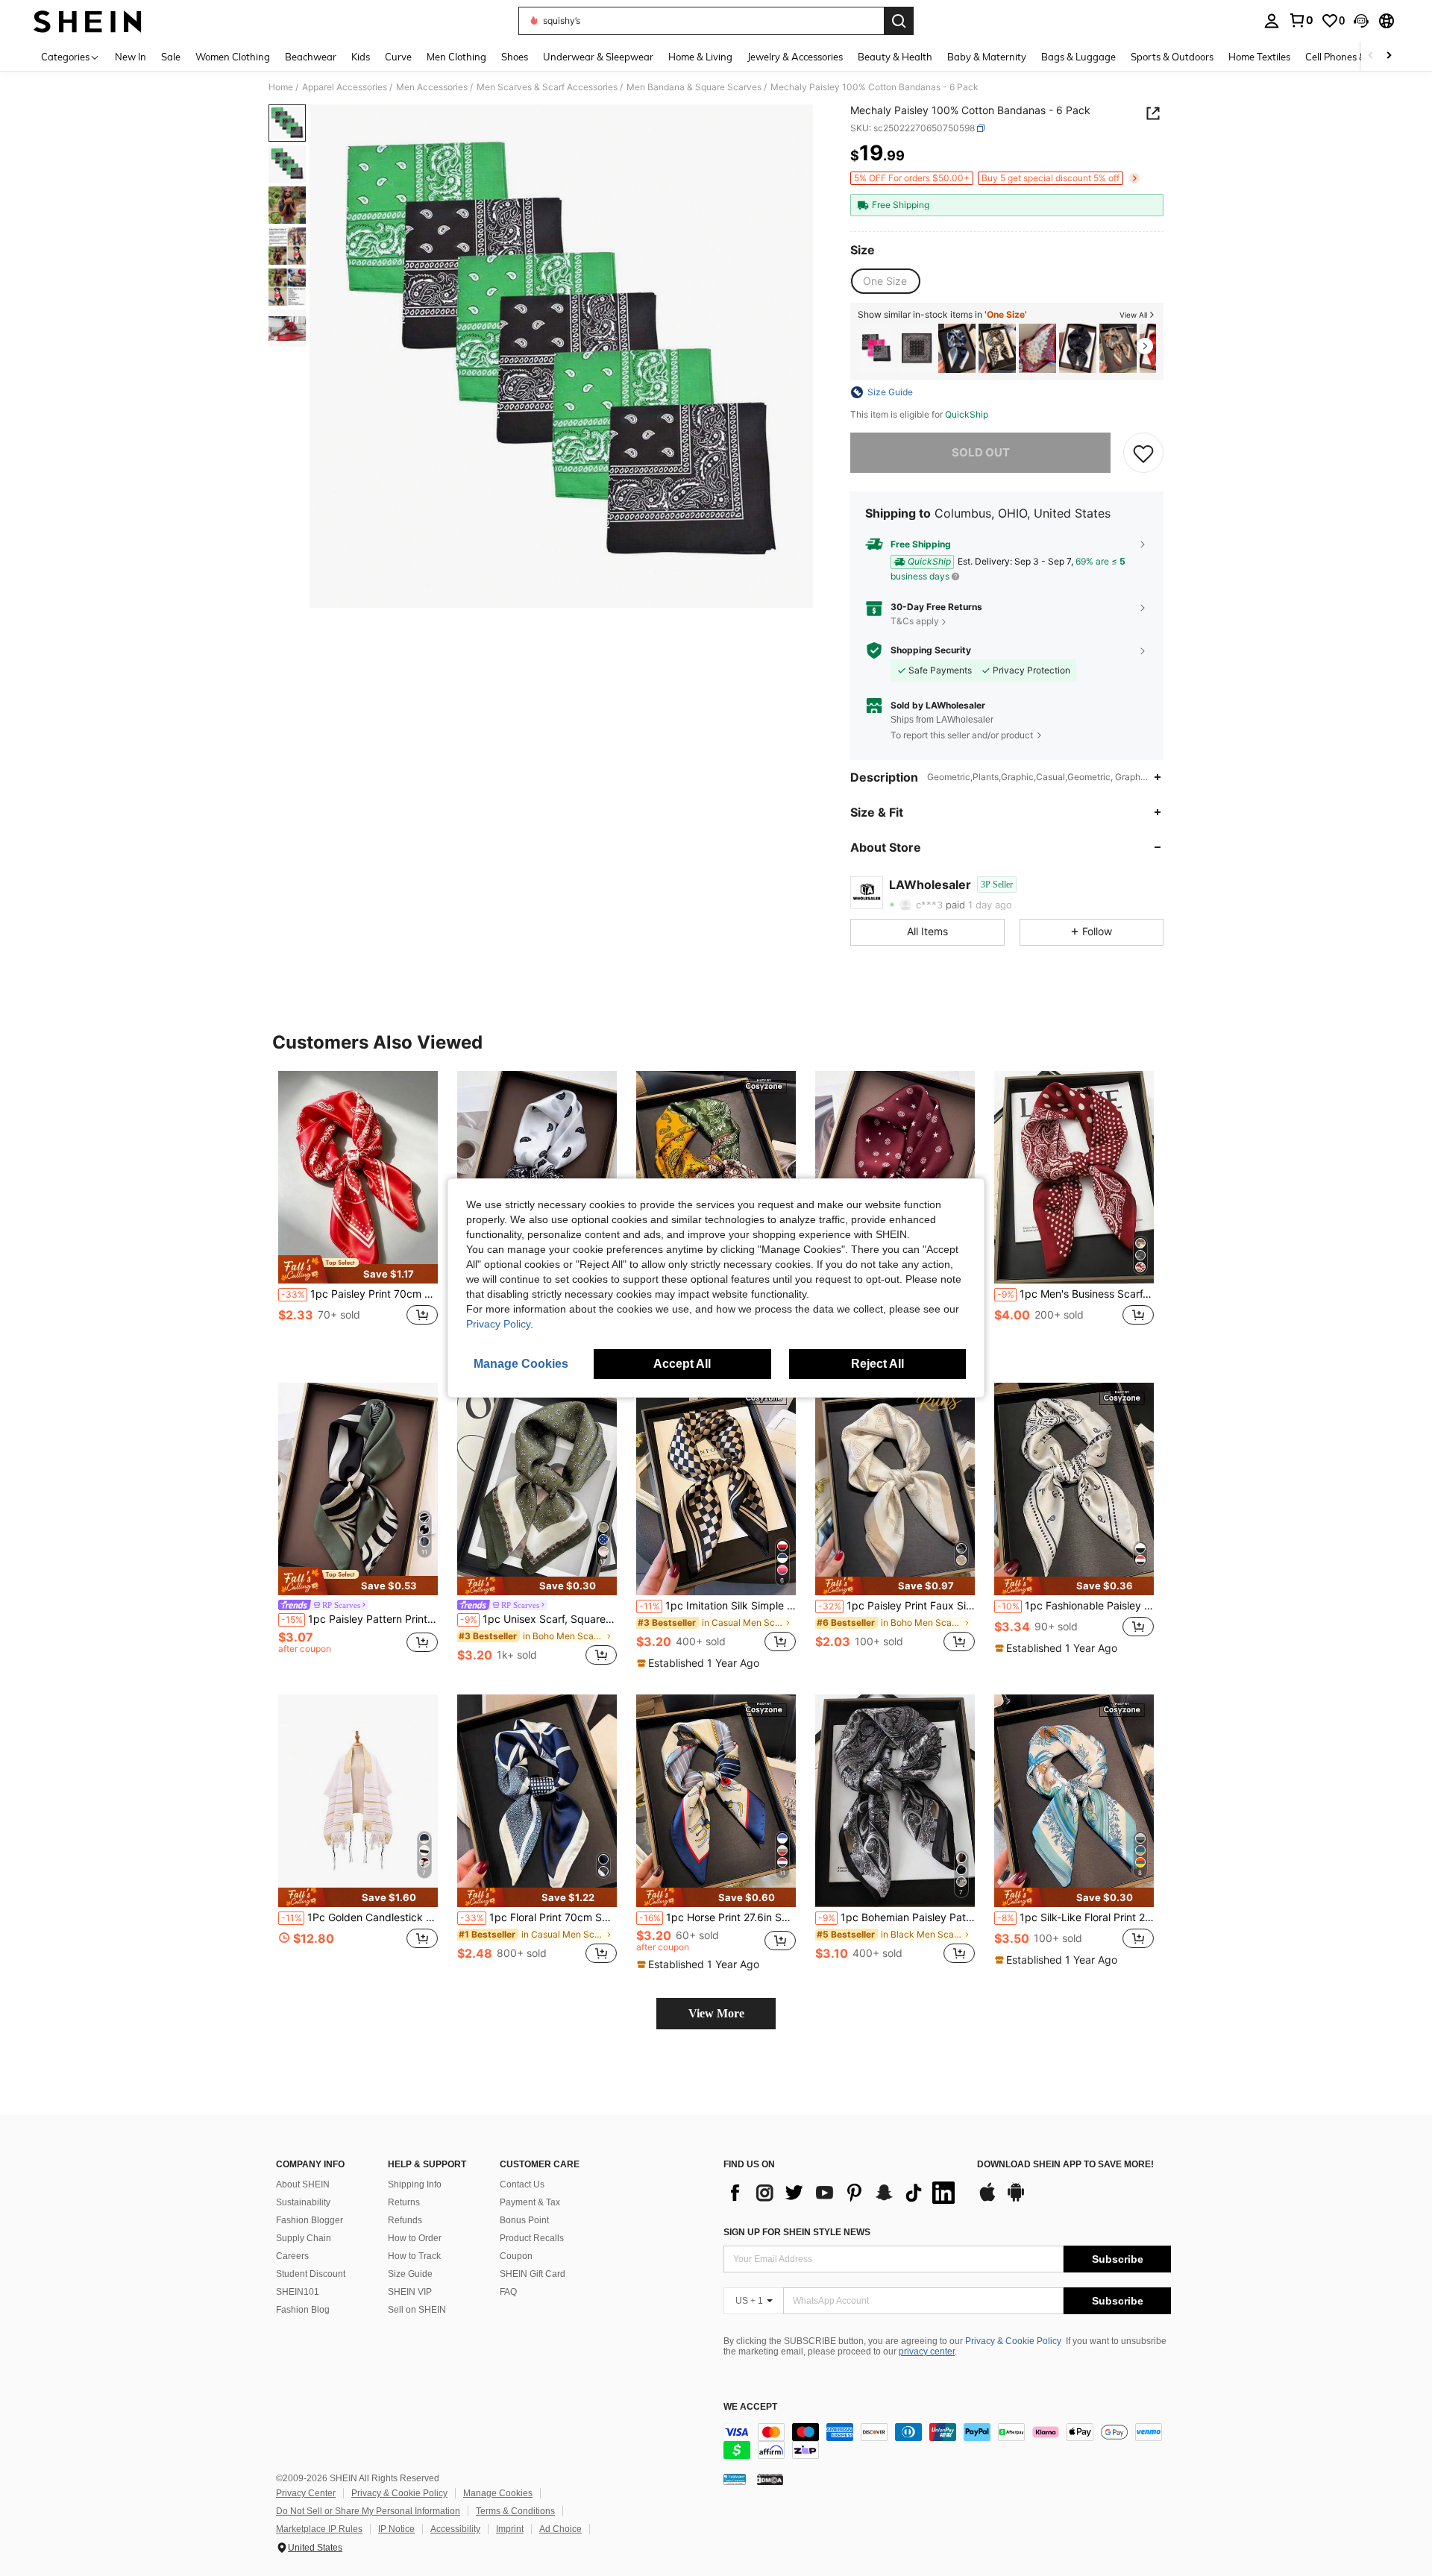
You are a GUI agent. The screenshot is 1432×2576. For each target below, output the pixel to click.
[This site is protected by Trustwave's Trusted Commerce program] (735, 2479)
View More (716, 2013)
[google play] (1016, 2199)
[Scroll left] (1371, 56)
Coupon (516, 2256)
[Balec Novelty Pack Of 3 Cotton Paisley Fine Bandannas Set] (917, 349)
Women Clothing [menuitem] (233, 57)
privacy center (927, 2352)
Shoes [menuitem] (515, 57)
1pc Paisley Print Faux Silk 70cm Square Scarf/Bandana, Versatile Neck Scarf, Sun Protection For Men (896, 1606)
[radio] (885, 281)
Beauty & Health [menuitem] (895, 57)
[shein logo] (88, 21)
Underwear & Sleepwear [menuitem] (598, 57)
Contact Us (522, 2184)
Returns (404, 2202)
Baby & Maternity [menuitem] (987, 57)
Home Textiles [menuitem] (1259, 57)
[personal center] (1272, 21)
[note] (358, 1269)
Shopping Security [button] (931, 650)
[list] (843, 2193)
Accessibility (455, 2529)
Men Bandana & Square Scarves (694, 87)
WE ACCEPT (750, 2407)
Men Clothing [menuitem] (456, 57)
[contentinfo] (947, 2441)
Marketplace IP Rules (319, 2529)
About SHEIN (303, 2184)
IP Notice (396, 2529)
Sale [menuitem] (171, 57)
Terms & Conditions (515, 2511)
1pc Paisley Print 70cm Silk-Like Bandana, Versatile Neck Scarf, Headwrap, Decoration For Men (359, 1294)
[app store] (987, 2199)
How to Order (415, 2238)
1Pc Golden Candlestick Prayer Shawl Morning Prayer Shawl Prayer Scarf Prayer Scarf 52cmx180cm (359, 1917)
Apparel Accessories (345, 87)
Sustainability (303, 2202)
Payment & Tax (530, 2202)
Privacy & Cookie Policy (1013, 2341)
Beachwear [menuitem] (311, 57)
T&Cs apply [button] (915, 621)
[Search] (899, 21)
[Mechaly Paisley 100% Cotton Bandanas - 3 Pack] (876, 349)
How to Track (414, 2256)
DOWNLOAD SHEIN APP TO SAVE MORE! (1065, 2165)
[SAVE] (1143, 453)
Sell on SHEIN (417, 2310)
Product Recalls (532, 2238)
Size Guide (410, 2274)
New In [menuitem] (131, 57)
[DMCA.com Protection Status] (770, 2479)
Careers (292, 2256)
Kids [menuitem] (361, 57)
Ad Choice (560, 2529)
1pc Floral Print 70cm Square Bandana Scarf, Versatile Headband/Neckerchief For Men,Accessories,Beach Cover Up (538, 1917)
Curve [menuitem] (398, 57)
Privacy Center (306, 2493)
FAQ (508, 2292)
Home (281, 87)
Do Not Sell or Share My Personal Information (368, 2511)
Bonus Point (524, 2220)
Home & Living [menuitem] (700, 57)
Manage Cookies (498, 2493)
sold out (981, 452)
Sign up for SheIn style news (797, 2232)
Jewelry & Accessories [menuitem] (795, 57)
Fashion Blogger (310, 2220)
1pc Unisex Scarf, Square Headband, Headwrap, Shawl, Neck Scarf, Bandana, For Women (538, 1619)
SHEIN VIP (410, 2292)
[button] (1361, 21)
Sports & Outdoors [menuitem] (1172, 57)
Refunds (405, 2220)
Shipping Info (415, 2184)
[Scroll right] (1389, 56)
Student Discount (311, 2274)
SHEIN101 (298, 2292)
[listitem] (876, 349)
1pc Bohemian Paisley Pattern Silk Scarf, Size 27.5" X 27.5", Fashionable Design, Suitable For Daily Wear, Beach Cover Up (896, 1917)
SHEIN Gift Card (533, 2274)
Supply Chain (304, 2238)
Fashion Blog (303, 2310)
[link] (1301, 20)
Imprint (510, 2529)
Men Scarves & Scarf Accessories (547, 87)
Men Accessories (432, 87)
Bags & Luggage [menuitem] (1078, 57)
